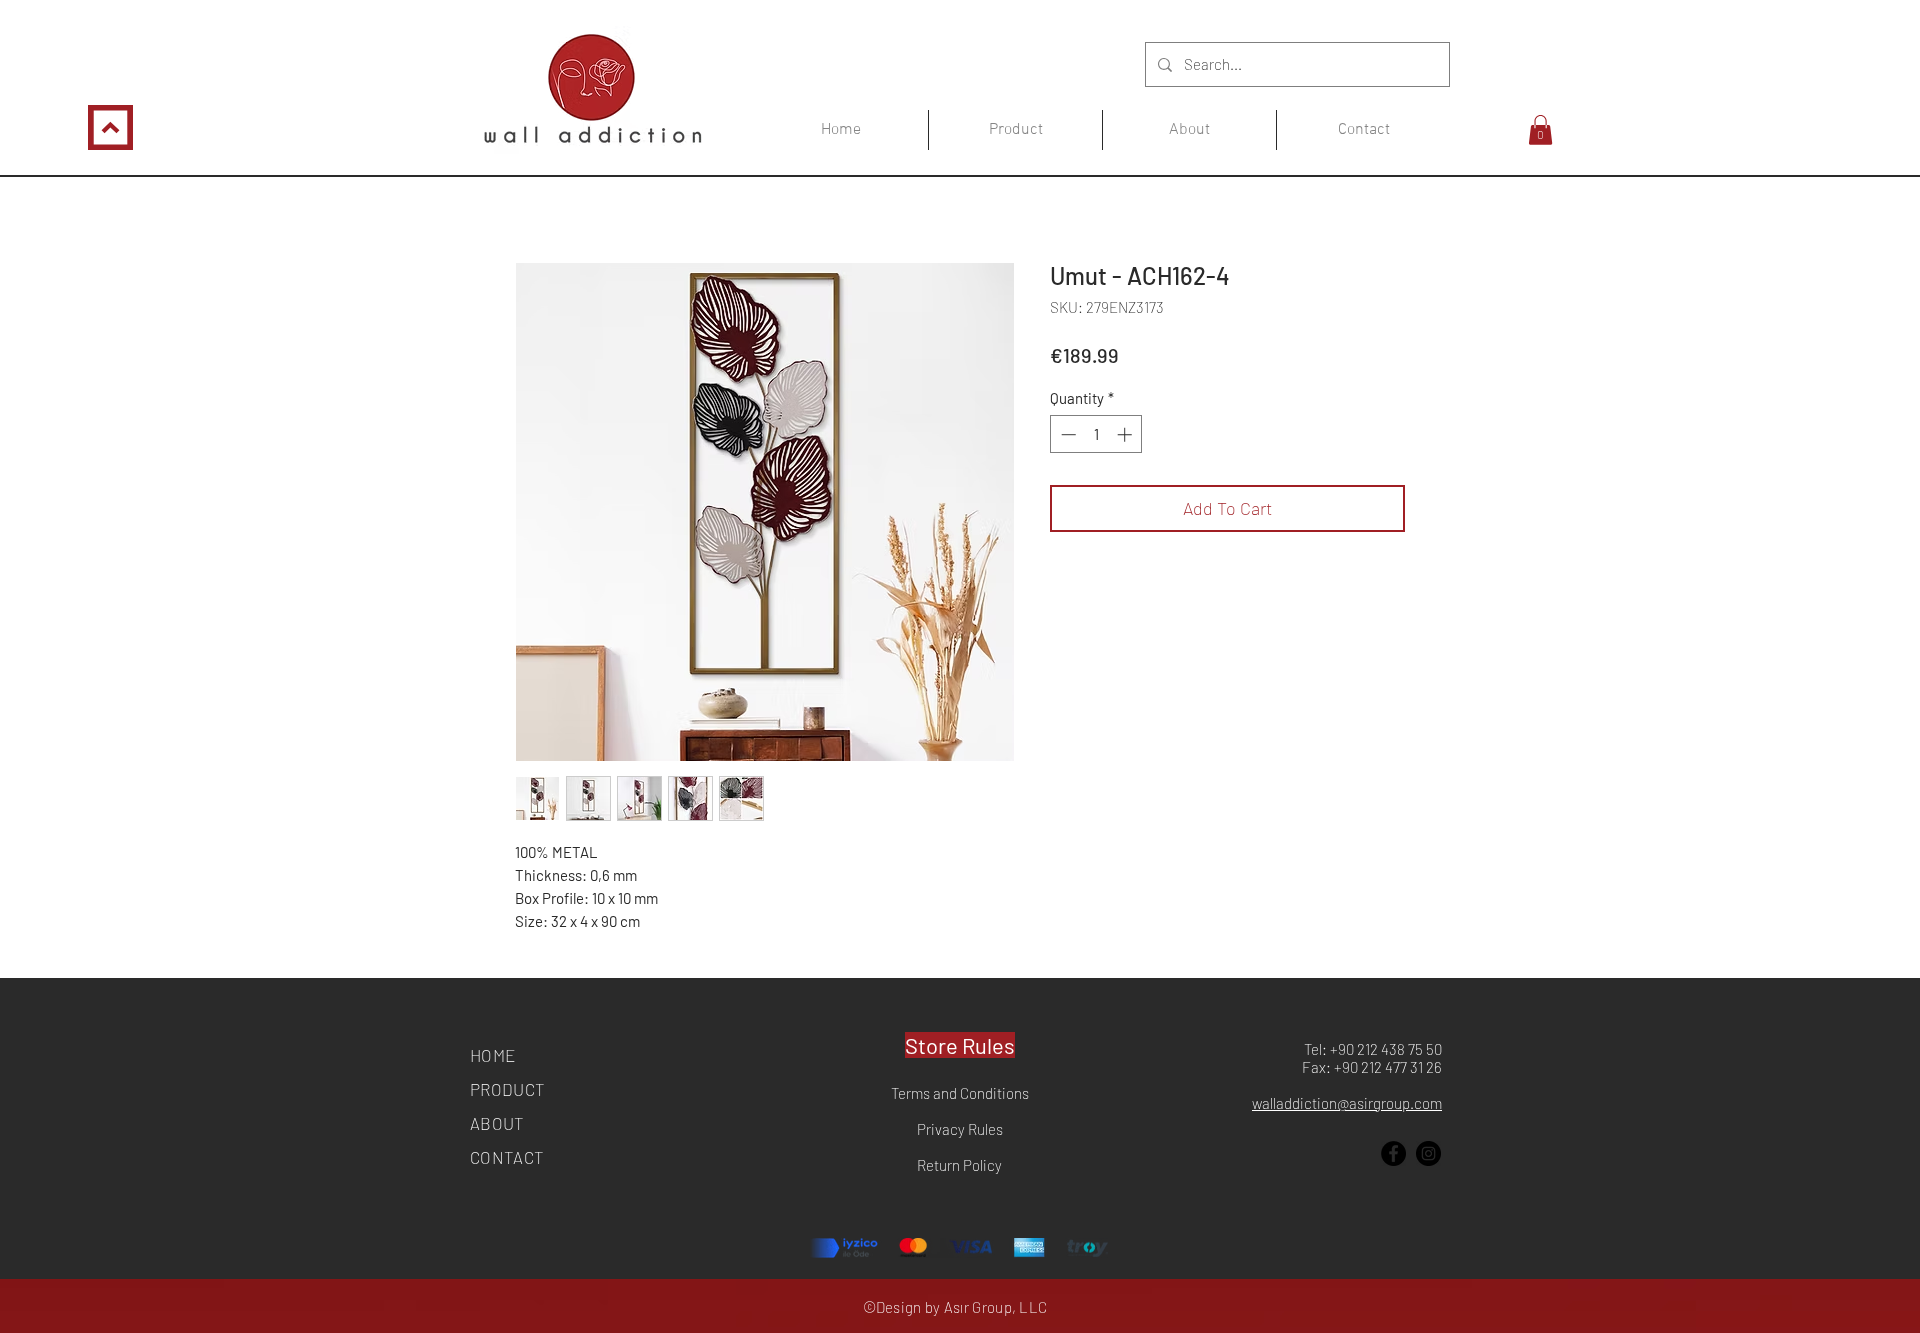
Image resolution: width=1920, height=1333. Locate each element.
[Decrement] (1066, 434)
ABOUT (497, 1123)
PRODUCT (507, 1089)
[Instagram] (1428, 1153)
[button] (1540, 130)
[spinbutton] (1096, 434)
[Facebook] (1393, 1153)
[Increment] (1126, 434)
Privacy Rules (960, 1129)
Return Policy (959, 1165)
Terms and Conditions (960, 1093)
